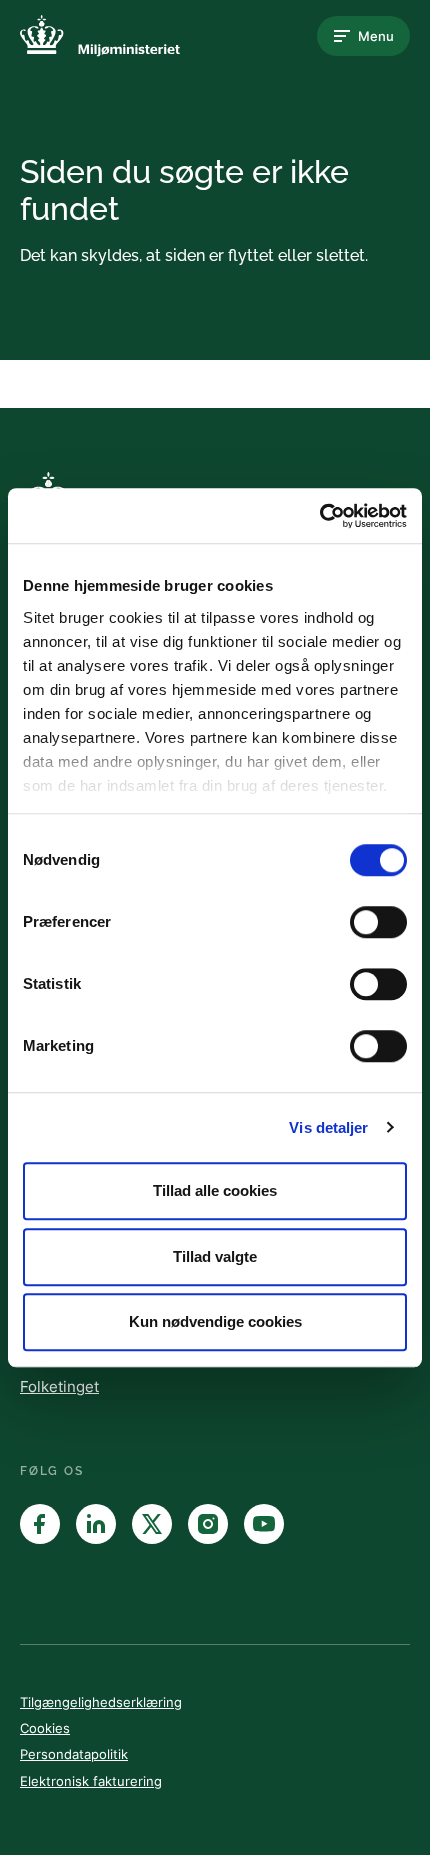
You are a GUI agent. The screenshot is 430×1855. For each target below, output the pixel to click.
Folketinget (59, 1386)
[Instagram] (208, 1524)
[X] (152, 1524)
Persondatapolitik (74, 1754)
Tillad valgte (215, 1256)
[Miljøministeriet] (100, 36)
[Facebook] (40, 1524)
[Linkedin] (96, 1524)
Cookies (45, 1728)
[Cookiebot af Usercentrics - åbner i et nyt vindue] (319, 516)
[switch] (378, 922)
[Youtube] (264, 1524)
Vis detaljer (328, 1127)
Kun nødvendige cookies (215, 1321)
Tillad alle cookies (215, 1190)
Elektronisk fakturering (91, 1781)
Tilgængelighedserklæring (101, 1702)
